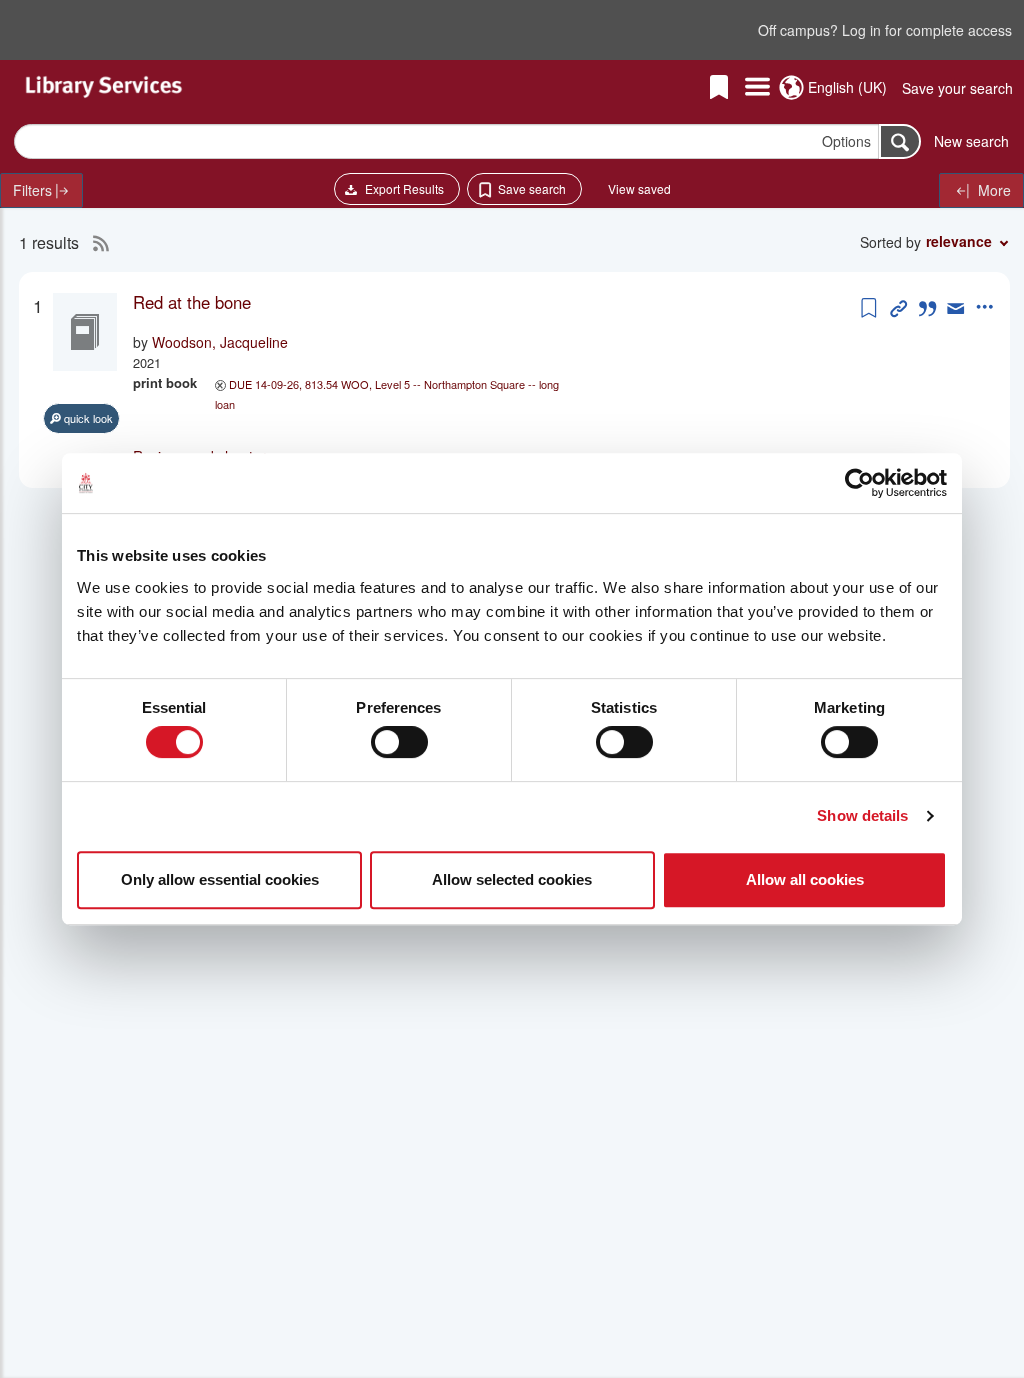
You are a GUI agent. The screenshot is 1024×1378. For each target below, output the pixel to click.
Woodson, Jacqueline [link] (220, 342)
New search (971, 141)
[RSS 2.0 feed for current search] (96, 243)
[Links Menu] (757, 88)
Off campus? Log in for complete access (885, 30)
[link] (494, 302)
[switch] (399, 742)
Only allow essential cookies (220, 879)
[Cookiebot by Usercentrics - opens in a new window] (859, 483)
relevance (959, 241)
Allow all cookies (805, 879)
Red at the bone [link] (192, 302)
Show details (862, 815)
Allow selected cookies (512, 879)
